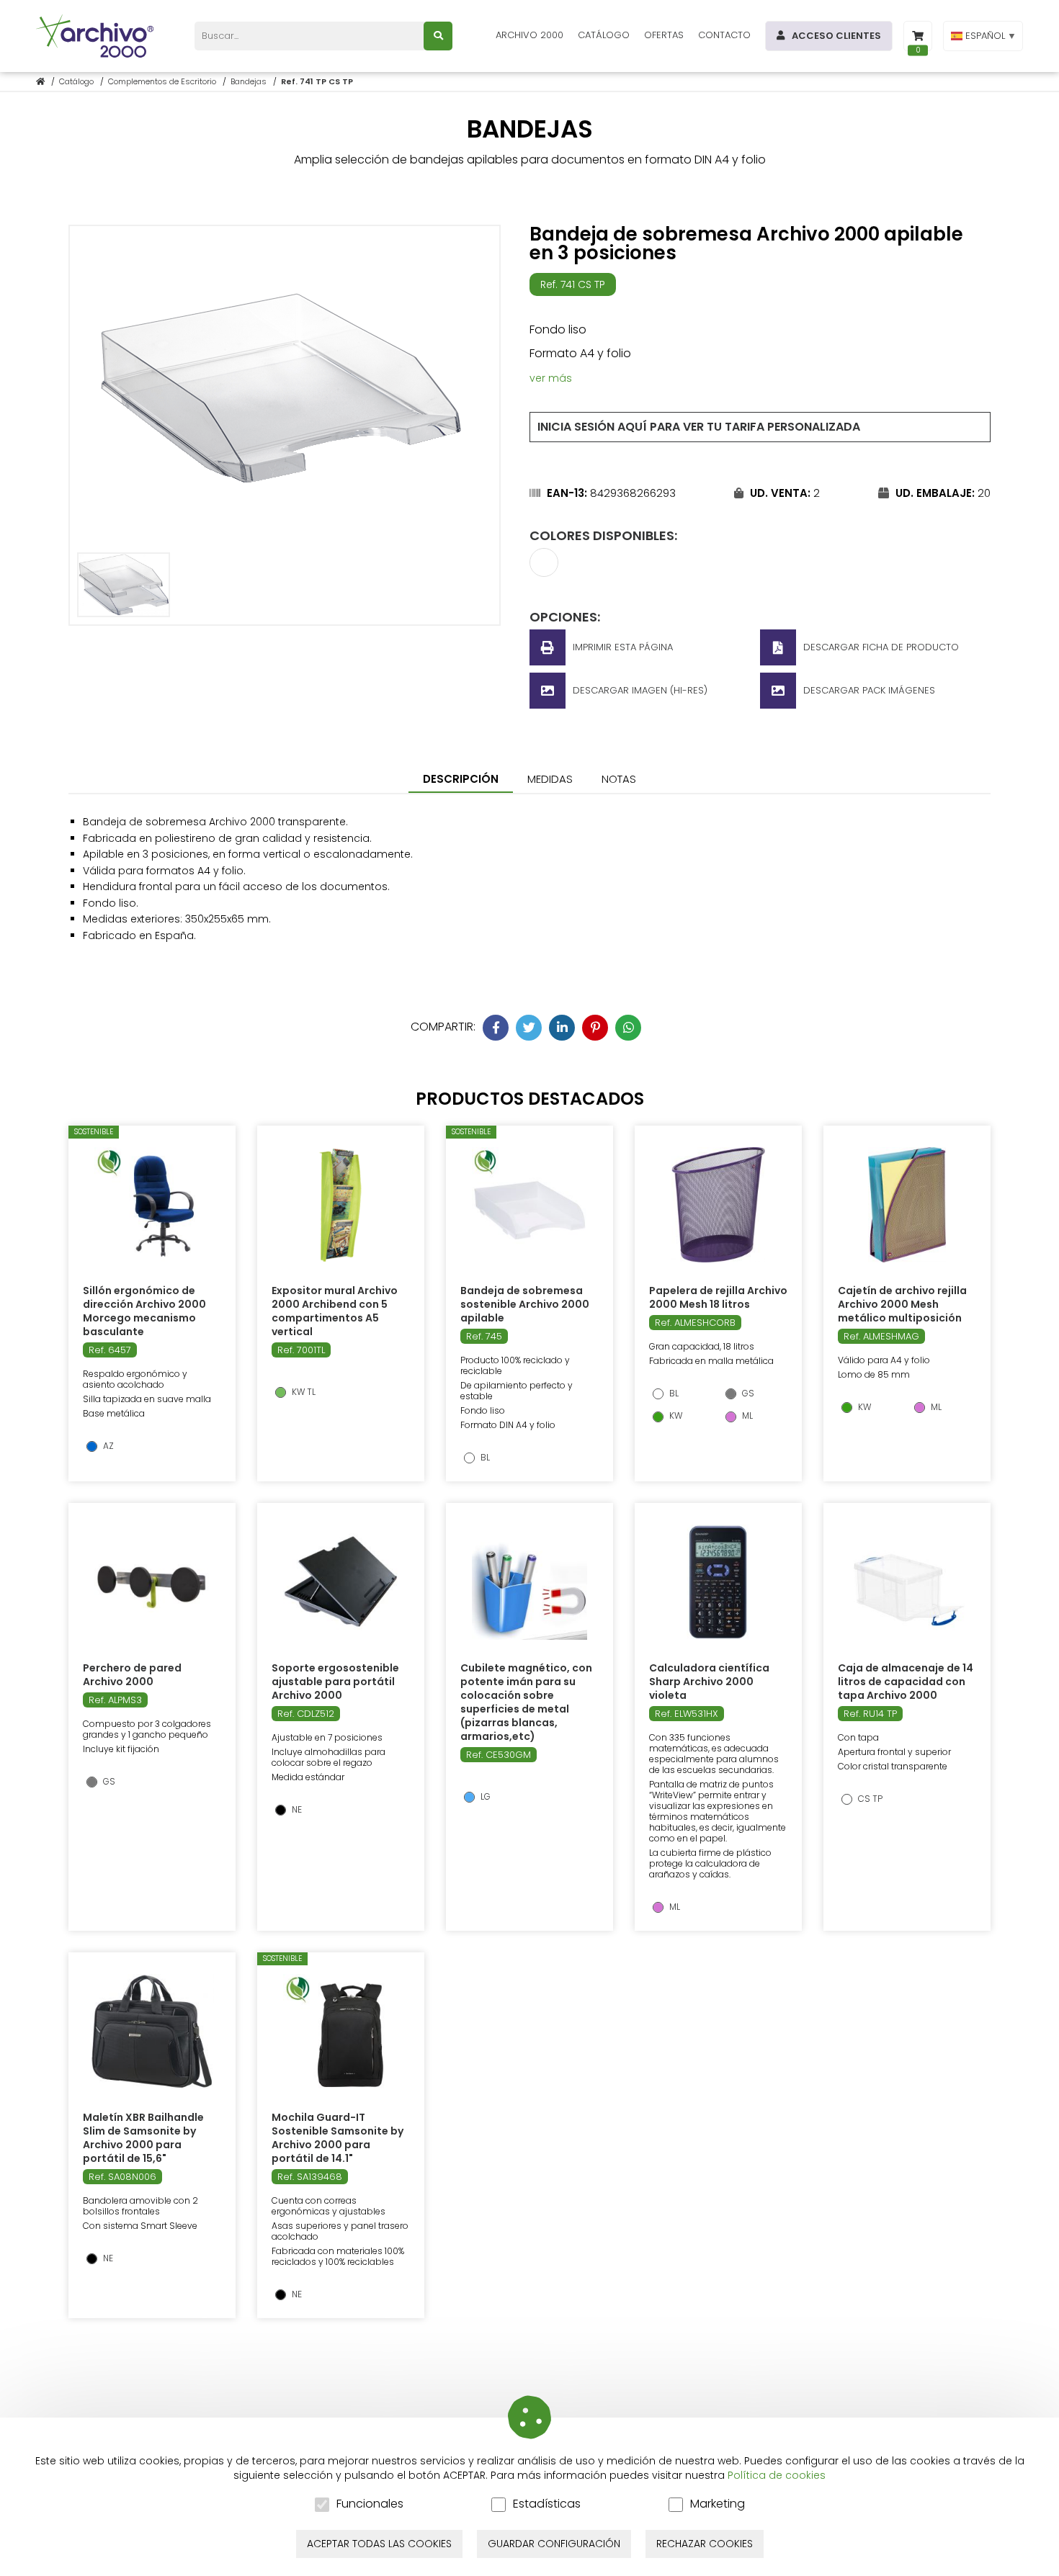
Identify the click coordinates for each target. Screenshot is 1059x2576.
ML (746, 1416)
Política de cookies (777, 2475)
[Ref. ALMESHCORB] (718, 1205)
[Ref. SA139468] (341, 2032)
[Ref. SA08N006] (152, 2032)
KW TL (303, 1392)
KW (675, 1416)
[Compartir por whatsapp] (628, 1028)
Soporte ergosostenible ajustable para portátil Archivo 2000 (335, 1682)
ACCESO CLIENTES (836, 36)
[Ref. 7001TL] (341, 1205)
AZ (107, 1446)
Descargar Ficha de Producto (881, 647)
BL (484, 1458)
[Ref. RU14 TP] (907, 1582)
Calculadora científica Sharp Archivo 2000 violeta (709, 1682)
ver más (551, 378)
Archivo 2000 (529, 35)
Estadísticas (547, 2504)
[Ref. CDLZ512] (341, 1582)
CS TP (869, 1799)
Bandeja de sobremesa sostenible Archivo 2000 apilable (525, 1304)
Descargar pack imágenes (869, 690)
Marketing (718, 2504)
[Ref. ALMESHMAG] (907, 1205)
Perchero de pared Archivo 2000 (132, 1675)
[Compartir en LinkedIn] (562, 1028)
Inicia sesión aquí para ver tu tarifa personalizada (699, 427)
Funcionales (370, 2504)
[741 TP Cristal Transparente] (544, 572)
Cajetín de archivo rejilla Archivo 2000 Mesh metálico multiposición (902, 1304)
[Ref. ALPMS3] (152, 1582)
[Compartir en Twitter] (529, 1028)
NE (296, 1810)
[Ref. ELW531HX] (718, 1582)
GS (747, 1394)
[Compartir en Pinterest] (595, 1028)
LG (484, 1797)
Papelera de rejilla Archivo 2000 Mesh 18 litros (718, 1297)
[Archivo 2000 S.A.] (97, 36)
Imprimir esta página (623, 647)
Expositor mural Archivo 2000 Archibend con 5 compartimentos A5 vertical (335, 1311)
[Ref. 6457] (152, 1205)
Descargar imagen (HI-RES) (640, 690)
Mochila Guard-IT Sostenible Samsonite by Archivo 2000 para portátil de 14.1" (338, 2138)
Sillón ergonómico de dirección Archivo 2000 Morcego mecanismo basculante (144, 1311)
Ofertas (664, 35)
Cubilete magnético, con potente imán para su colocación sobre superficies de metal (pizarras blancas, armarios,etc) (526, 1702)
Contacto (724, 35)
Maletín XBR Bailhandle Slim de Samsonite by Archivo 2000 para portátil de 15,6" (143, 2138)
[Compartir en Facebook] (496, 1028)
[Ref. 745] (529, 1205)
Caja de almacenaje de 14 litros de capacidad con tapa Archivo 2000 (906, 1682)
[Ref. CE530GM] (529, 1582)
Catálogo (604, 35)
